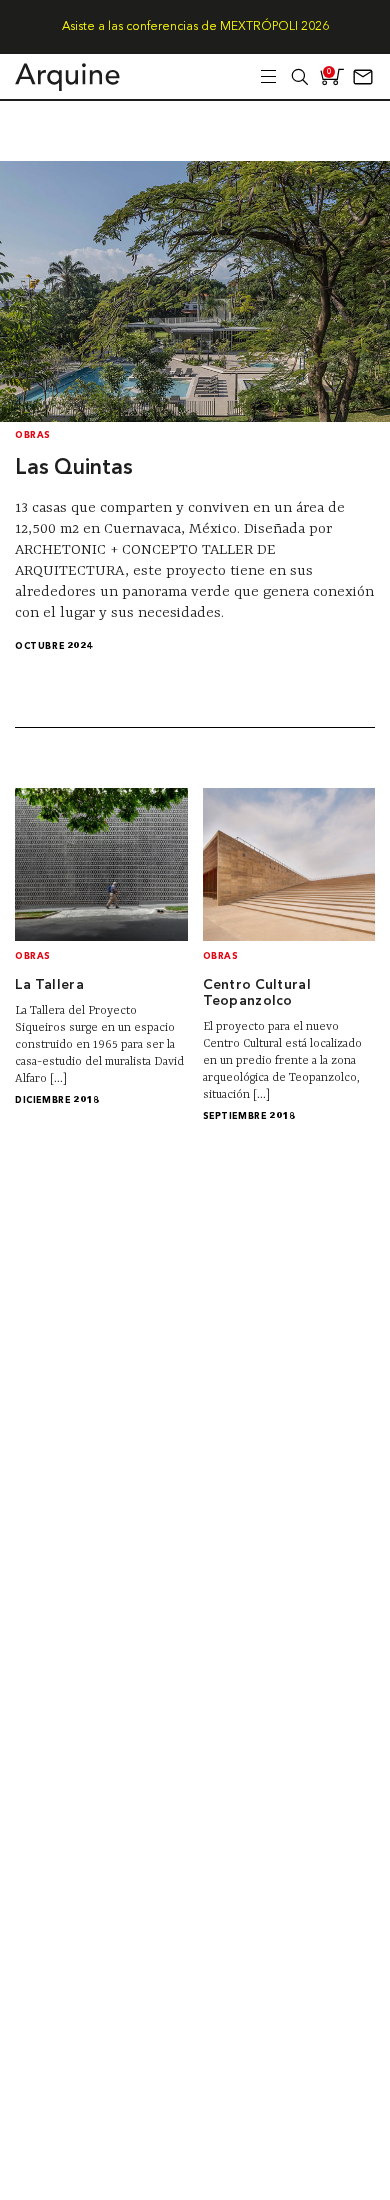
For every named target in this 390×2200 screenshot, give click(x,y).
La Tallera (49, 985)
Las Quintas (74, 468)
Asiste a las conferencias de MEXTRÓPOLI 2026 (195, 27)
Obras (33, 435)
